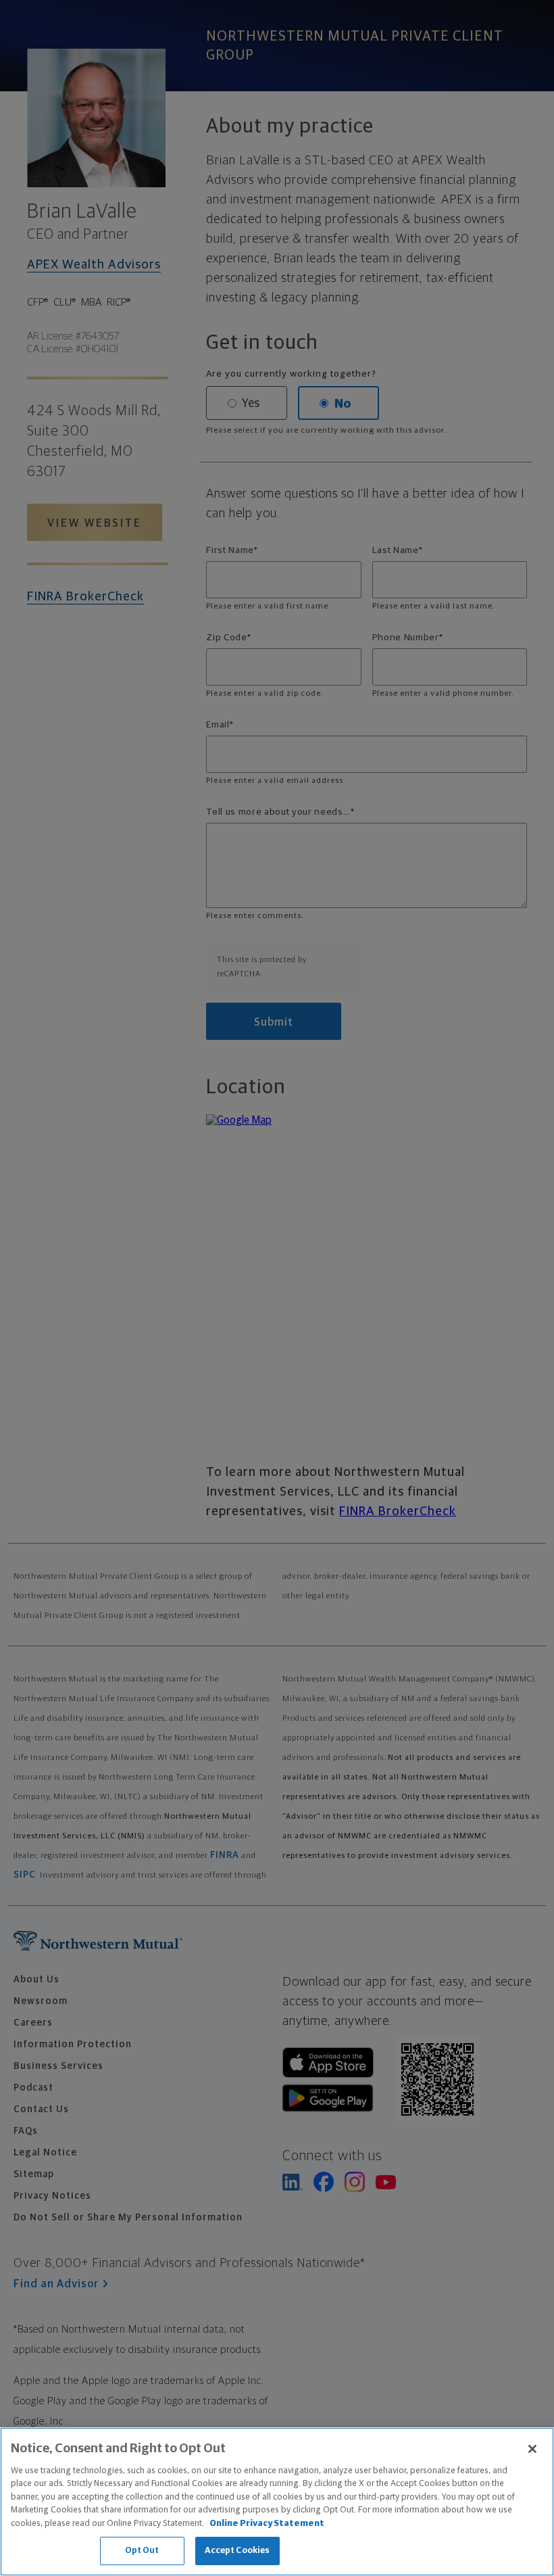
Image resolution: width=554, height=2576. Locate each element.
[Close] (532, 2449)
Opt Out (142, 2551)
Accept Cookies (237, 2551)
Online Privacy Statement (267, 2524)
